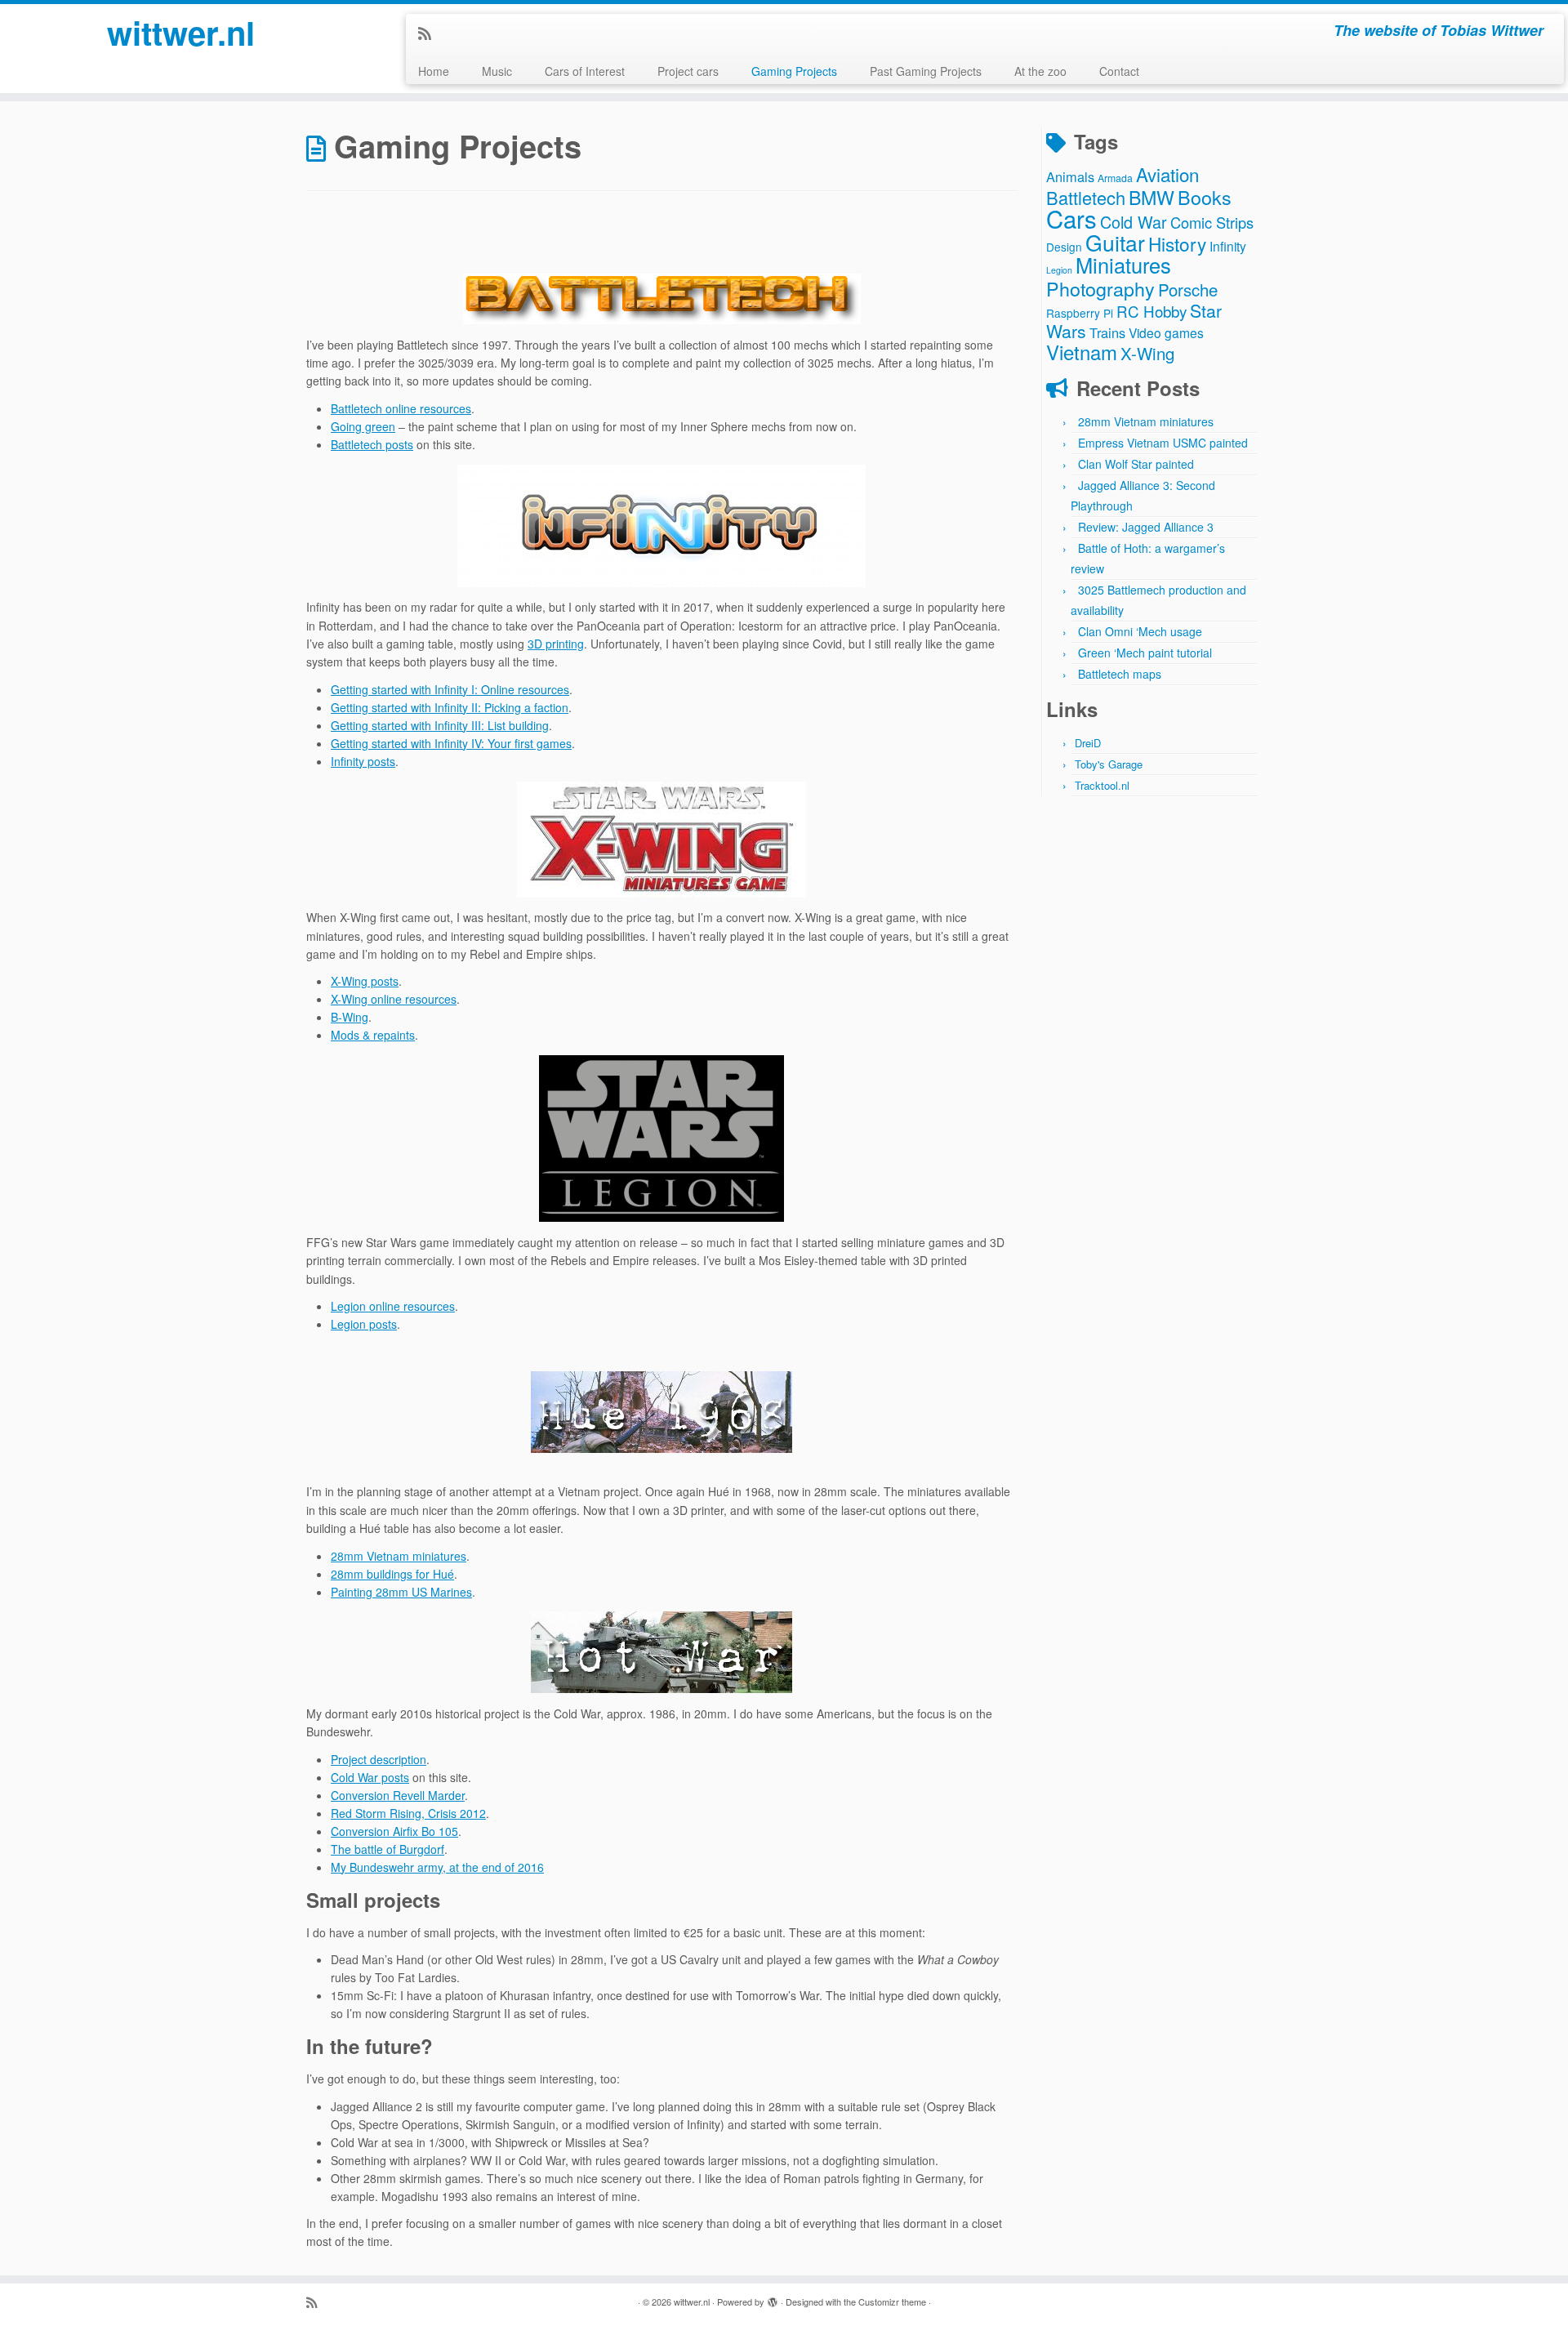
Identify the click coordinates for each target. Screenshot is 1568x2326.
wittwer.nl (181, 33)
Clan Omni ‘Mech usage (1140, 631)
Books (1205, 197)
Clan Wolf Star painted (1136, 464)
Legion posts (364, 1324)
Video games (1166, 332)
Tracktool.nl (1102, 785)
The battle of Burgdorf (388, 1849)
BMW (1151, 197)
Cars (1071, 218)
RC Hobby (1151, 311)
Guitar (1115, 242)
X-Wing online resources (394, 999)
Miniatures (1123, 265)
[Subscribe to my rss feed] (430, 33)
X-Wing (1147, 353)
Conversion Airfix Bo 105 (394, 1831)
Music (497, 71)
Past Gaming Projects (926, 71)
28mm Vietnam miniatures (399, 1556)
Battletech (1086, 197)
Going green (363, 426)
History (1177, 243)
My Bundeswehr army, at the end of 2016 (437, 1867)
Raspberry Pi (1080, 313)
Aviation (1167, 174)
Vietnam (1082, 352)
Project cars (688, 71)
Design (1064, 247)
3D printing (556, 644)
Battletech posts (372, 444)
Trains (1107, 332)
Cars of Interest (585, 71)
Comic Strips (1212, 222)
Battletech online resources (401, 408)
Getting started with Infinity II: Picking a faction (450, 707)
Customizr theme (892, 2301)
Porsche (1188, 290)
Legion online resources (393, 1306)
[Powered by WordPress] (773, 2298)
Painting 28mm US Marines (401, 1592)
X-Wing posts (365, 981)
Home (434, 71)
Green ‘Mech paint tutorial (1145, 653)
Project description (379, 1759)
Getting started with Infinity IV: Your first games (451, 743)
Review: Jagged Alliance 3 (1146, 527)
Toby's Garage (1109, 764)
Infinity (1228, 246)
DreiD (1088, 743)
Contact (1119, 71)
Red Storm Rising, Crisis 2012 (408, 1813)
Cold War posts (370, 1777)
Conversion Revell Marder (398, 1795)
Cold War (1134, 222)
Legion (1059, 270)
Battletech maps (1120, 674)
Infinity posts (363, 761)
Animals (1070, 176)
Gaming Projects (794, 71)
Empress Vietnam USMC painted (1163, 443)
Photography (1100, 288)
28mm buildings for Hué (392, 1574)
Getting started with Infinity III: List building (440, 725)
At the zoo (1040, 71)
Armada (1115, 178)
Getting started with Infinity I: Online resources (450, 689)
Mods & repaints (373, 1035)
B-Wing (350, 1017)
